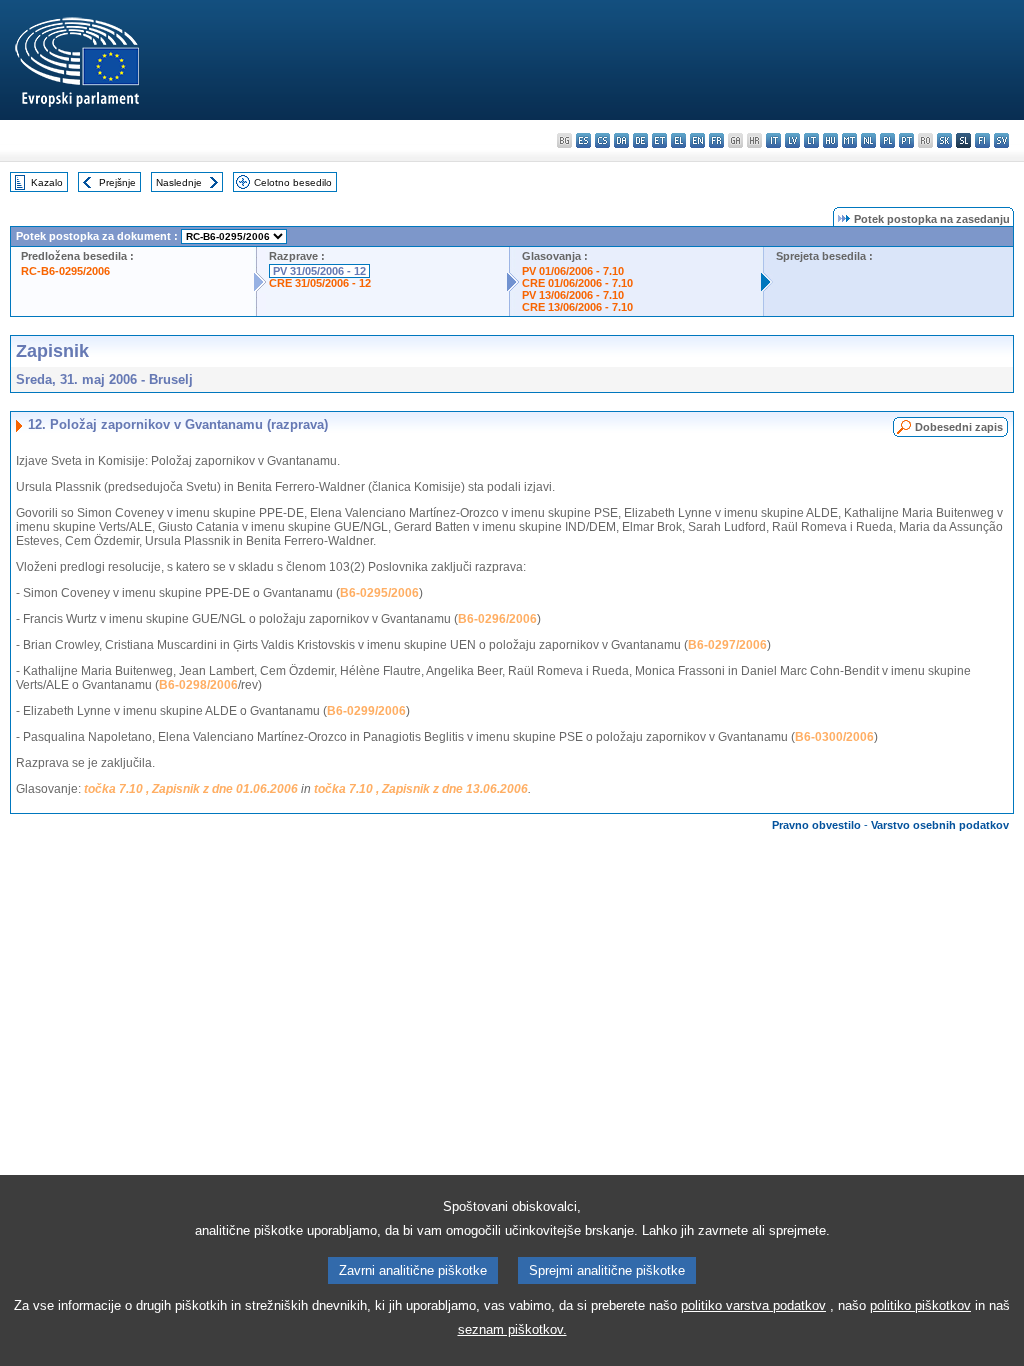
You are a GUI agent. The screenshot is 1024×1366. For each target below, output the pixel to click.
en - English (697, 140)
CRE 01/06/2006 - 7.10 (577, 283)
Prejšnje (117, 182)
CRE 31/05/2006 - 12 (320, 283)
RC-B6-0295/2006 (65, 271)
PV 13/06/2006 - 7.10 (573, 295)
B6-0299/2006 (366, 711)
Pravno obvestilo (816, 825)
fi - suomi (982, 140)
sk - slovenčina (944, 140)
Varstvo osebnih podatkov (940, 825)
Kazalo (47, 182)
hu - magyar (830, 140)
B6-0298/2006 (198, 685)
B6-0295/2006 (379, 593)
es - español (583, 140)
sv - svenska (1001, 140)
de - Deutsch (640, 140)
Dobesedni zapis (959, 427)
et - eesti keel (659, 140)
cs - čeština (602, 140)
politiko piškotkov (920, 1305)
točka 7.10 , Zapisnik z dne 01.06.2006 (191, 789)
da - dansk (621, 140)
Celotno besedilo (293, 182)
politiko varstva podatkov (753, 1305)
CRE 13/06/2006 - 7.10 (577, 307)
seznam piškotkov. (512, 1329)
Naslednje (179, 182)
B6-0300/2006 (834, 737)
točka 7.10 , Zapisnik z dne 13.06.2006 (421, 789)
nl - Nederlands (868, 140)
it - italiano (773, 140)
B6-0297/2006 (727, 645)
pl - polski (887, 140)
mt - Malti (849, 140)
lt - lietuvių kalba (811, 140)
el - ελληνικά (678, 140)
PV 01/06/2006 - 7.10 (573, 271)
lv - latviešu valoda (792, 140)
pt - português (906, 140)
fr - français (716, 140)
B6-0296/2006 (497, 619)
